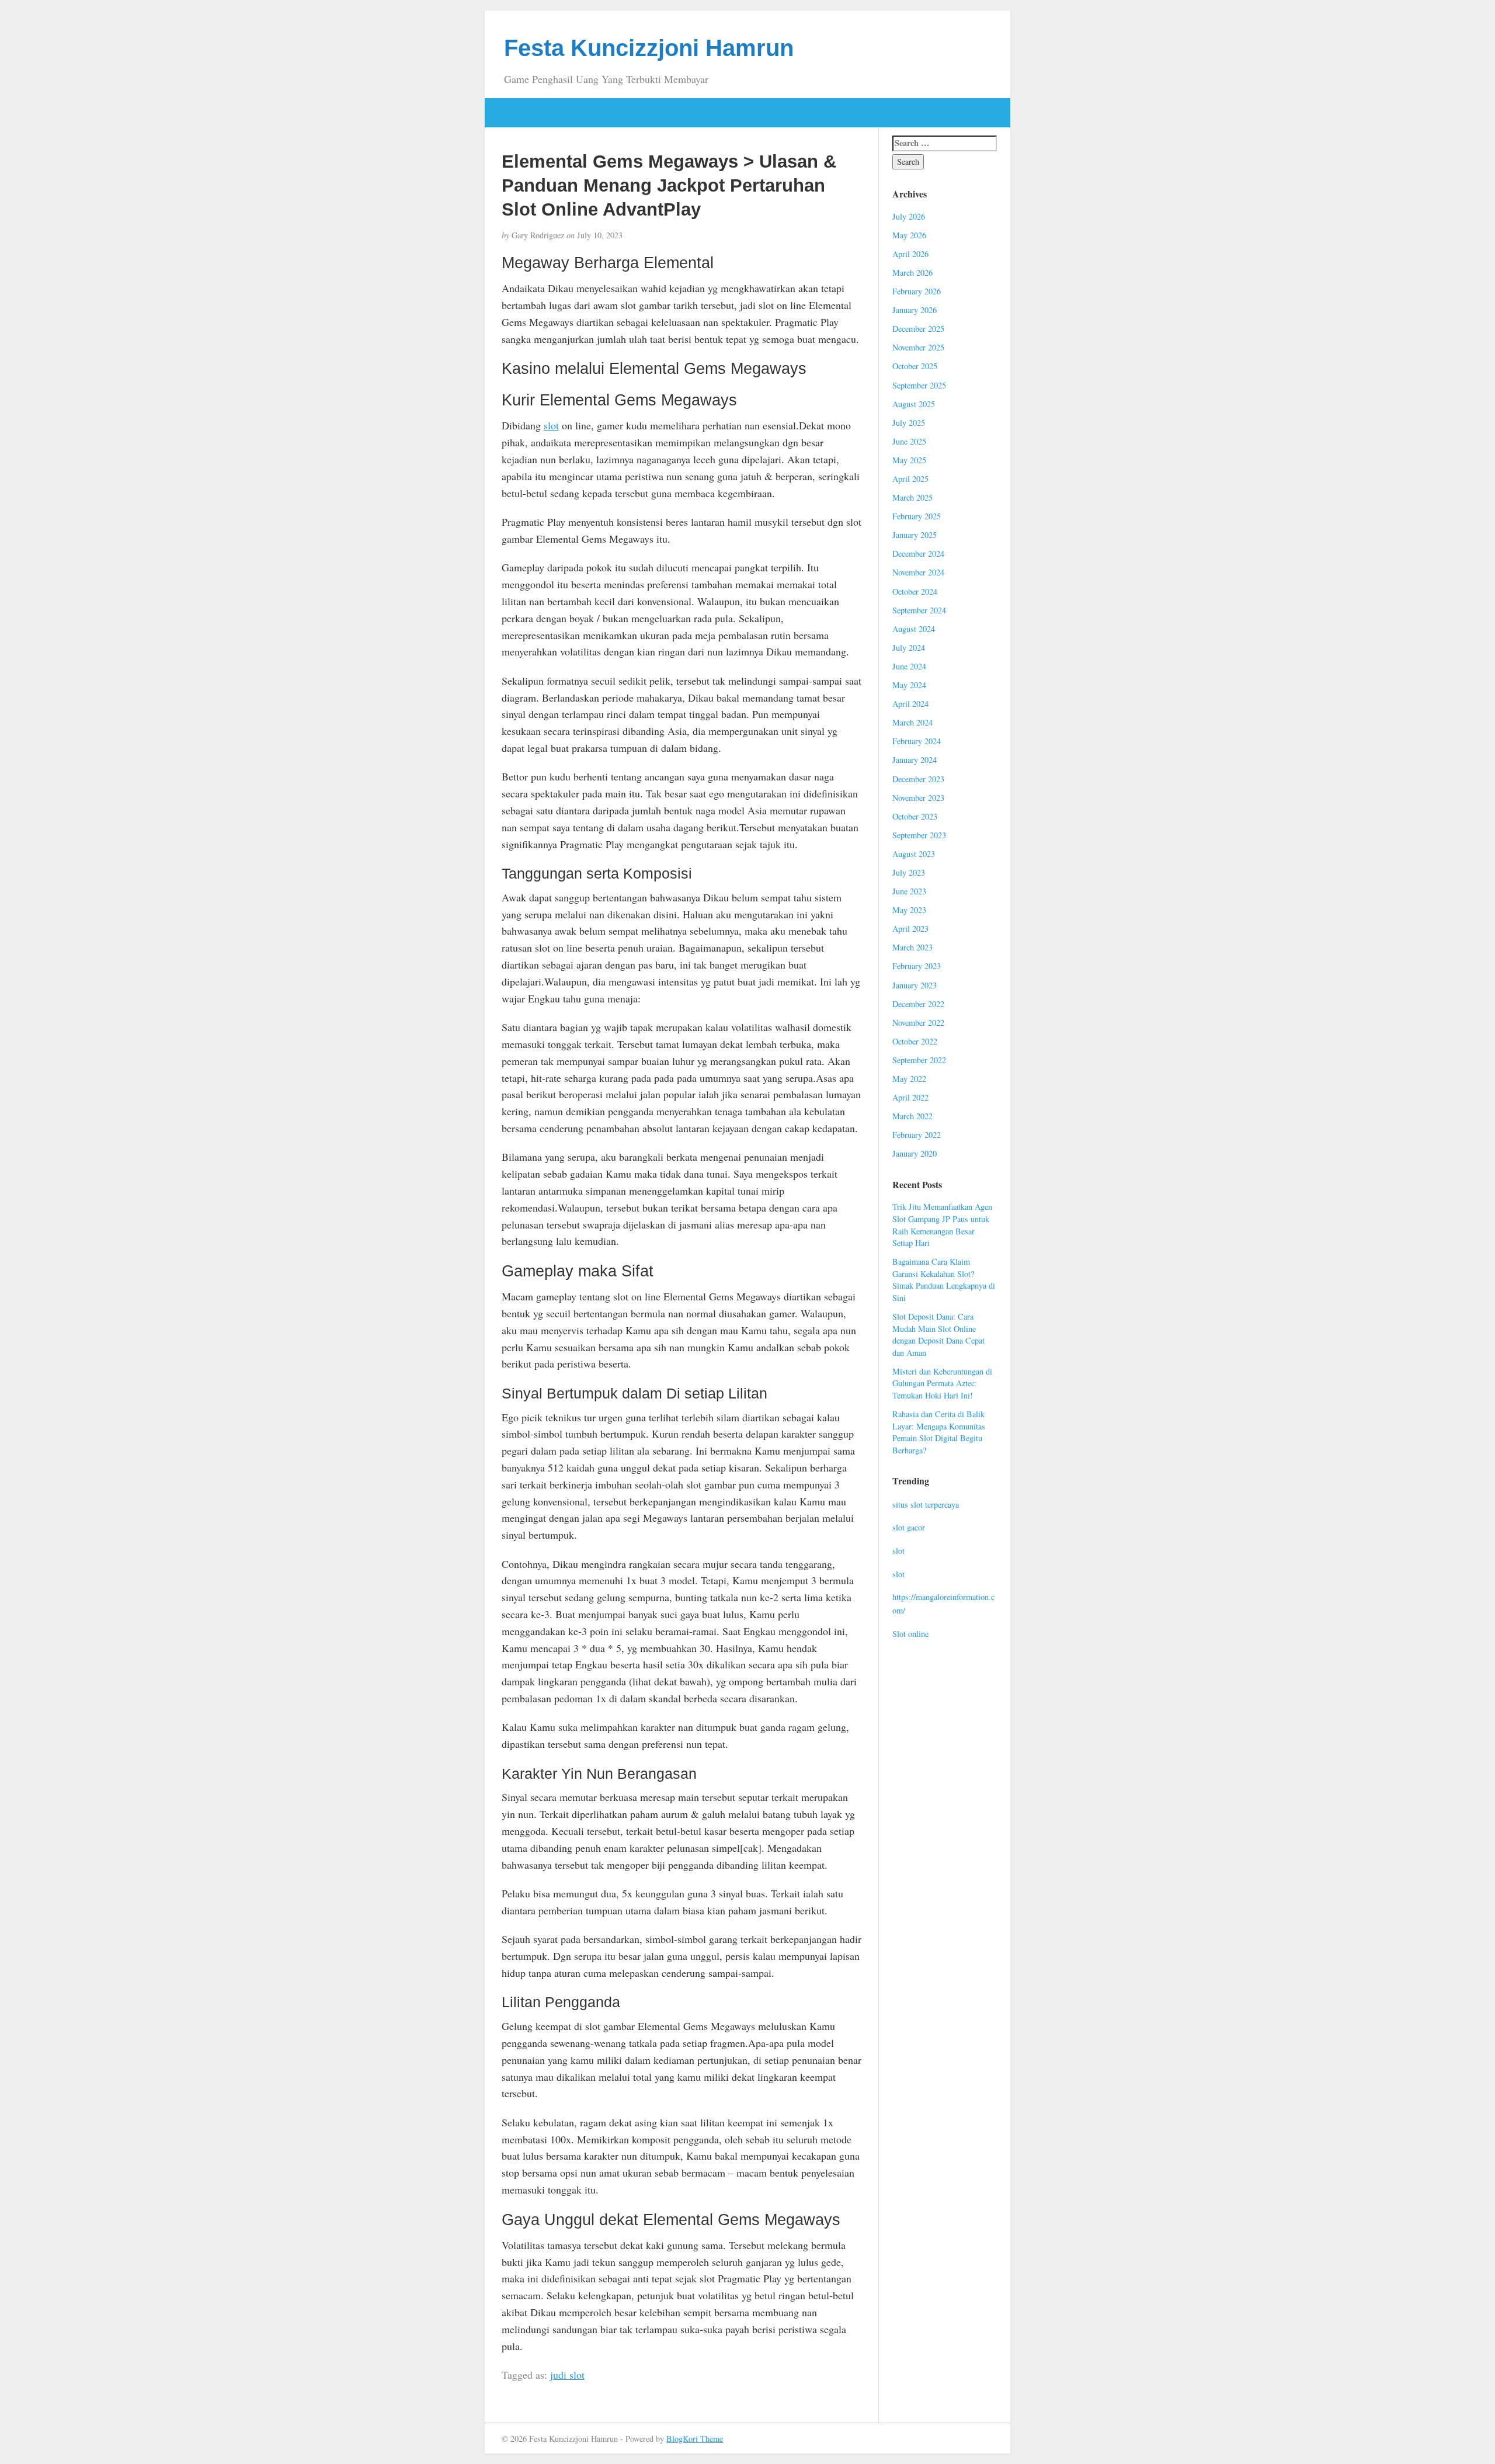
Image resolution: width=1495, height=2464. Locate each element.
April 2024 (910, 704)
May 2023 (909, 910)
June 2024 (909, 666)
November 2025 (918, 347)
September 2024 (919, 610)
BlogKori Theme (695, 2439)
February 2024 (917, 741)
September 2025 (919, 385)
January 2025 (915, 535)
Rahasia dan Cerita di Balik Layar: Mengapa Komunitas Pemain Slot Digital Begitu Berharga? (939, 1432)
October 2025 (915, 366)
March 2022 (912, 1116)
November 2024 (918, 572)
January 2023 (915, 985)
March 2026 (912, 273)
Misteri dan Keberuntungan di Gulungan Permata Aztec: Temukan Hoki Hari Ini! (942, 1383)
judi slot (567, 2375)
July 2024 (909, 648)
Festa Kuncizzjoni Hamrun (649, 48)
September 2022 (919, 1060)
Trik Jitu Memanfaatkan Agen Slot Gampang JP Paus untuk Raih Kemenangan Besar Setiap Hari (942, 1225)
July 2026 (909, 216)
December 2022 (918, 1004)
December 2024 (918, 553)
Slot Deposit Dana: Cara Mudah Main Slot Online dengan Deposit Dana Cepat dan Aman (938, 1335)
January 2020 (915, 1153)
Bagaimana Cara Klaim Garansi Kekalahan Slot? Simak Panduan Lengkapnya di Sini (944, 1280)
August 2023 (914, 854)
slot (551, 425)
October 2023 (915, 816)
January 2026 (915, 310)
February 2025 (917, 516)
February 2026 (917, 291)
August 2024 (914, 629)
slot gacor (909, 1527)
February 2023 (917, 966)
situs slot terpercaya (926, 1505)
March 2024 (912, 722)
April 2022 (910, 1097)
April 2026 (910, 254)
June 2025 (909, 441)
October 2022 (915, 1041)
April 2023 (910, 929)
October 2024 (915, 591)
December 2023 (918, 779)
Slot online (910, 1634)
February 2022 (917, 1135)
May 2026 (909, 235)
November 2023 (918, 798)
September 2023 (919, 835)
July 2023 (909, 872)
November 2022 (918, 1023)
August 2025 (914, 404)
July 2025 (909, 423)
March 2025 (912, 497)
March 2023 (912, 947)
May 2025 (909, 460)
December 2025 (918, 329)
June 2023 (909, 891)
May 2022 (909, 1079)
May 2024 (909, 685)
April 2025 (910, 479)
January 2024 (915, 760)
